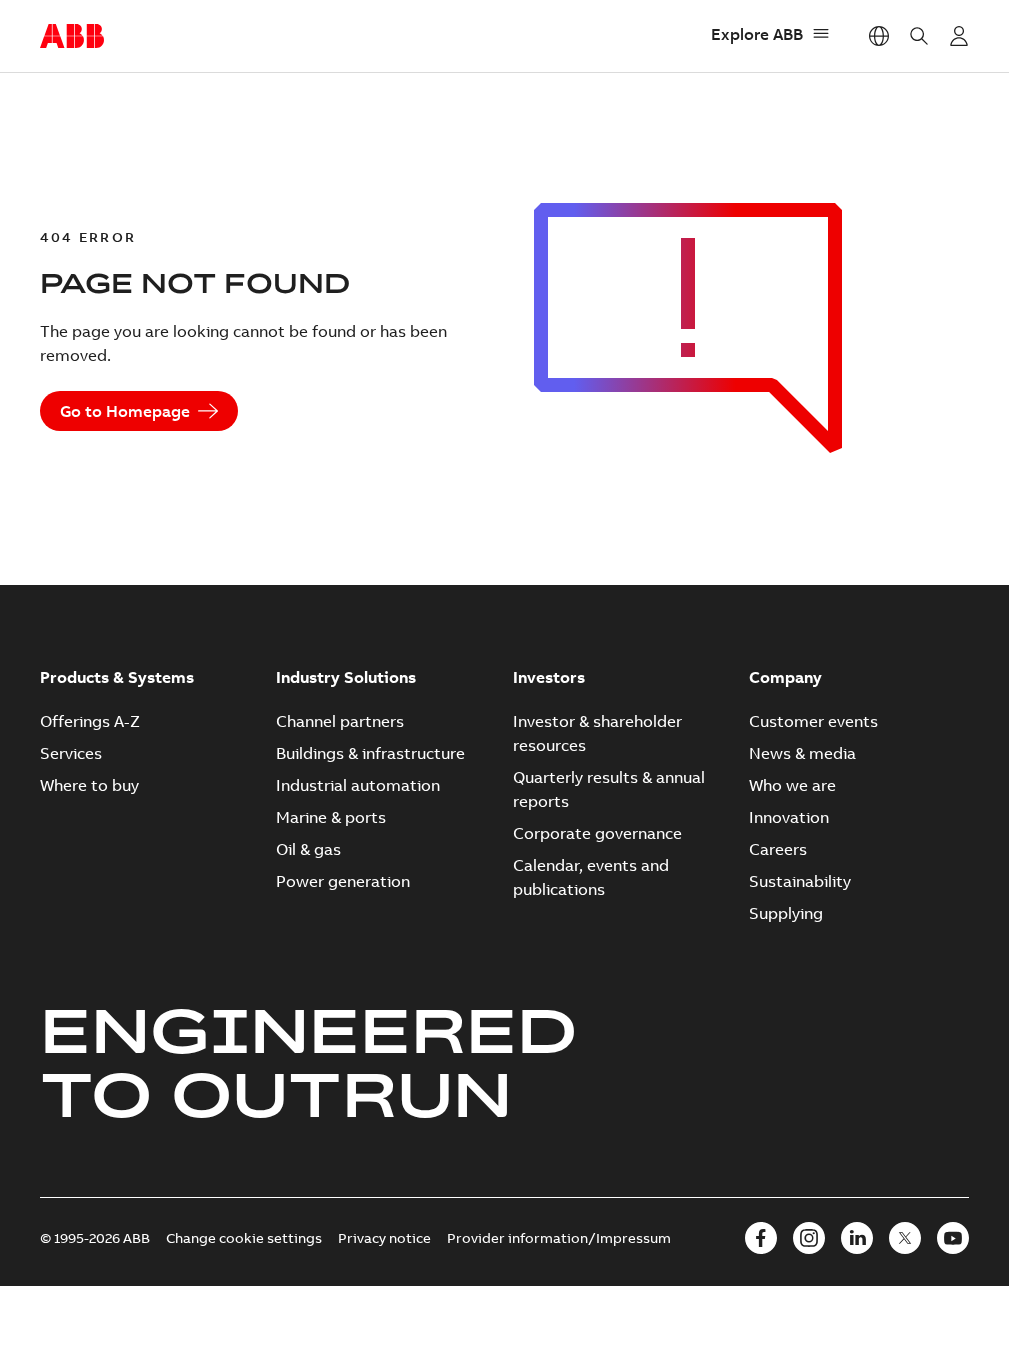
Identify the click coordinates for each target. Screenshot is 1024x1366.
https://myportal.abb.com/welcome (959, 36)
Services (71, 753)
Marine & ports (331, 817)
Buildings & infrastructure (370, 753)
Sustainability (800, 881)
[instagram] (809, 1238)
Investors (549, 677)
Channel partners (340, 721)
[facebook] (761, 1238)
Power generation (343, 881)
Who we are (792, 785)
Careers (778, 849)
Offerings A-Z (90, 721)
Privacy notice (384, 1238)
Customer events (813, 721)
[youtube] (953, 1238)
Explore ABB (757, 34)
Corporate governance (597, 833)
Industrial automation (358, 785)
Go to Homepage (125, 411)
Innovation (789, 817)
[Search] (919, 36)
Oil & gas (308, 849)
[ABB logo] (72, 37)
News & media (802, 753)
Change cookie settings (244, 1238)
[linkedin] (857, 1238)
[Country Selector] (879, 36)
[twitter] (905, 1238)
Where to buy (89, 785)
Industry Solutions (346, 677)
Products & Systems (117, 677)
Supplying (786, 913)
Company (785, 677)
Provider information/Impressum (559, 1238)
